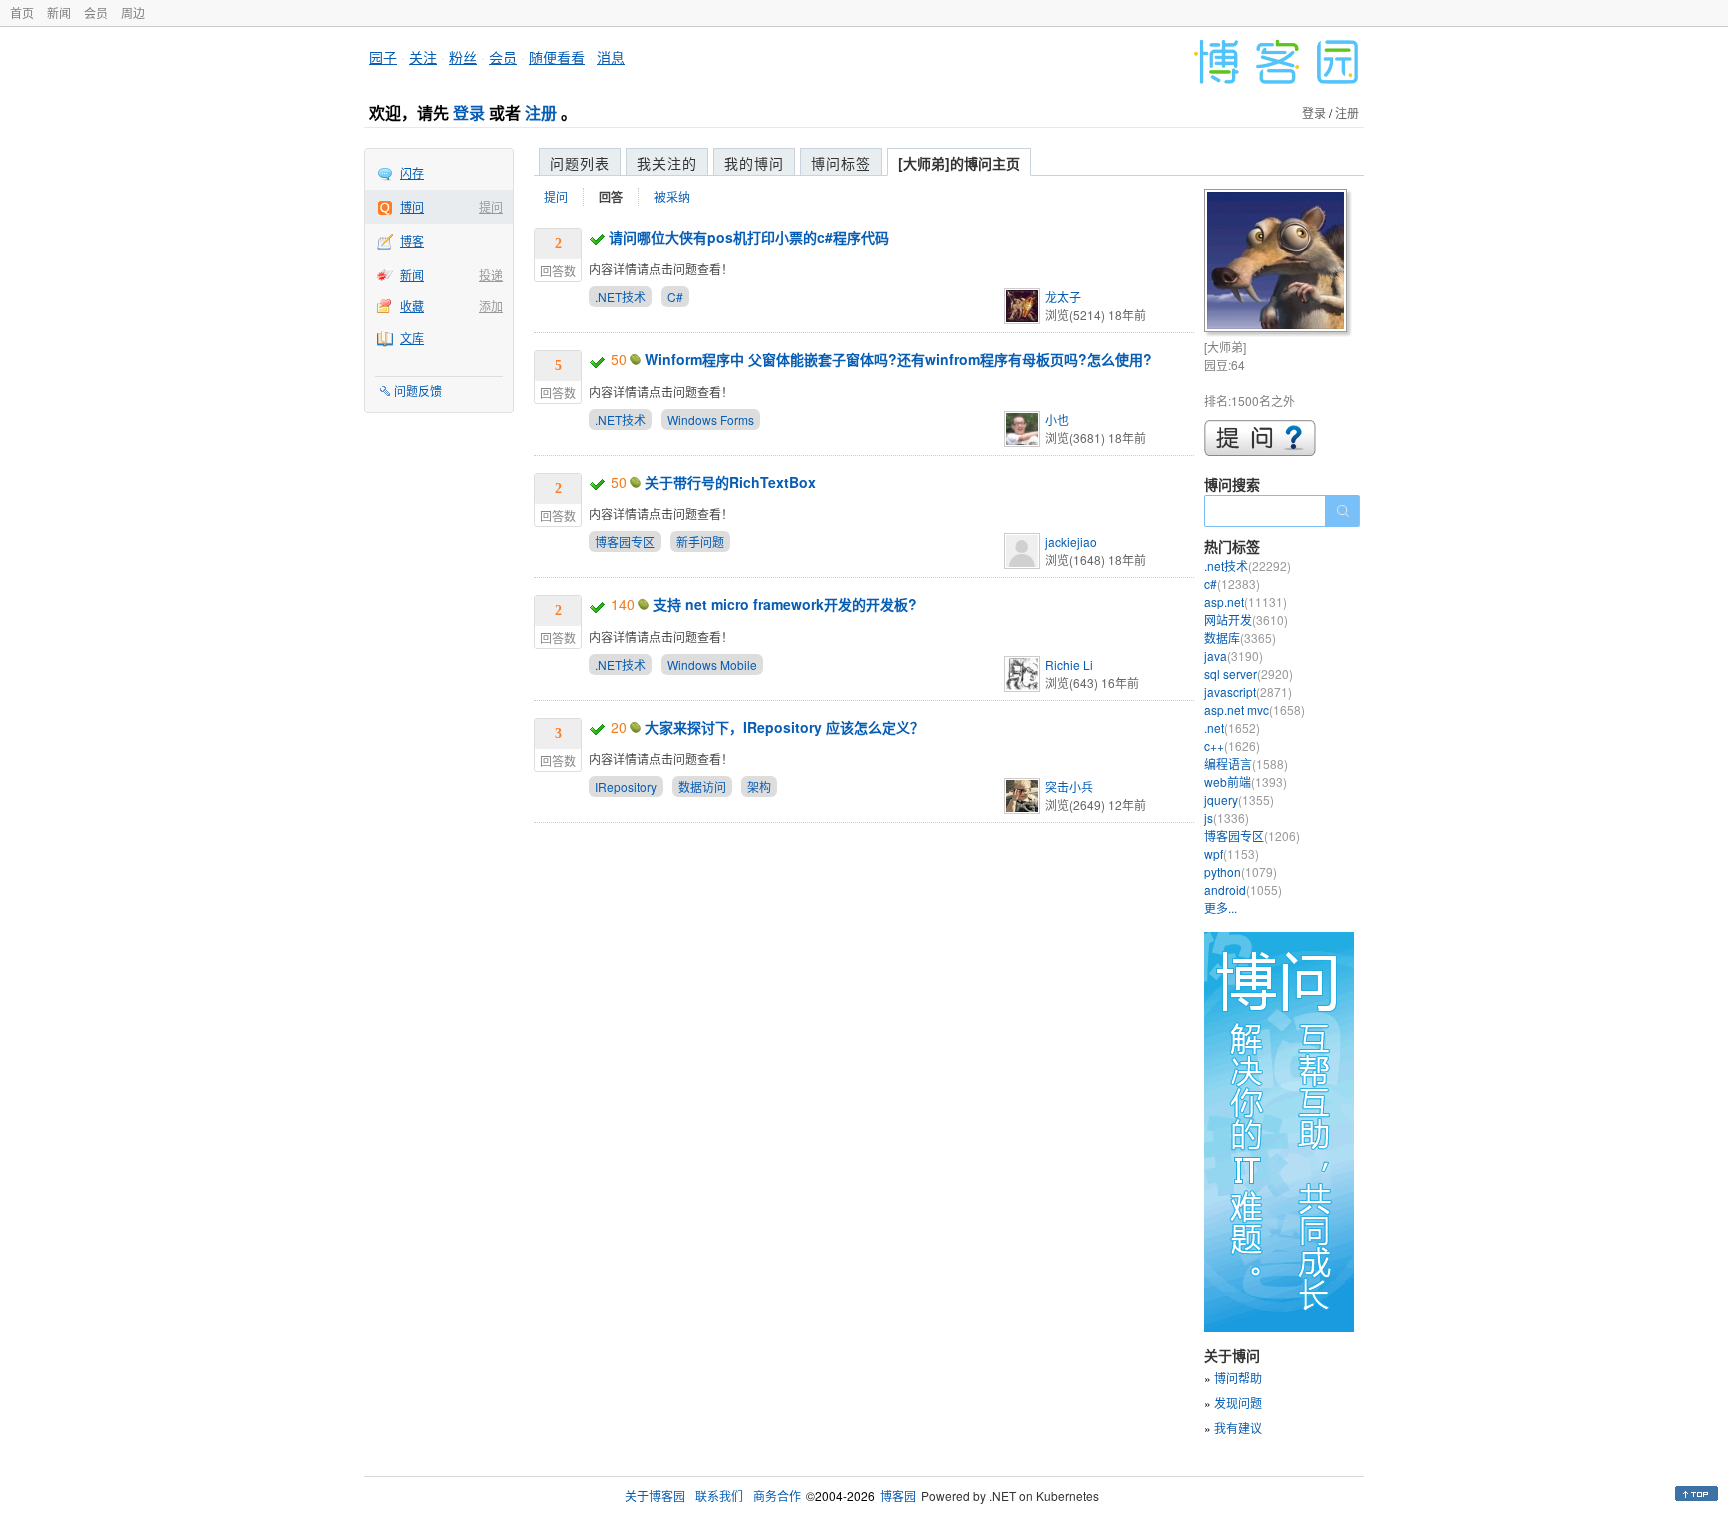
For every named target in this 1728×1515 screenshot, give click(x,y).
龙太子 (1063, 296)
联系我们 (719, 1495)
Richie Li (1069, 664)
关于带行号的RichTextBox (730, 482)
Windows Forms (710, 419)
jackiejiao (1071, 541)
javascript (1248, 691)
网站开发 (1246, 619)
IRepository (626, 786)
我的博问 (754, 163)
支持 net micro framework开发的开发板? (785, 604)
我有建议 (1238, 1427)
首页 (22, 12)
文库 (412, 337)
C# (675, 296)
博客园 (898, 1495)
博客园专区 (625, 541)
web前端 (1245, 781)
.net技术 (1247, 565)
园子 (383, 57)
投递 (491, 274)
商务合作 (777, 1495)
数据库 (1240, 637)
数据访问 (702, 786)
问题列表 (580, 163)
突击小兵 (1069, 786)
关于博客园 (655, 1495)
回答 (611, 197)
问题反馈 (418, 390)
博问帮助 (1238, 1377)
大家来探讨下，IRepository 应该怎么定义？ (784, 727)
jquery (1239, 799)
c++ (1232, 745)
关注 (423, 57)
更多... (1220, 907)
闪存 (412, 172)
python (1240, 871)
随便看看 (557, 57)
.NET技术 (620, 296)
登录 (469, 112)
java (1233, 655)
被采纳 (672, 196)
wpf (1231, 853)
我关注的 (667, 163)
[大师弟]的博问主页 (959, 163)
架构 (759, 786)
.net (1232, 727)
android (1243, 889)
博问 (412, 206)
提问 (491, 206)
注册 (541, 112)
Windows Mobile (712, 664)
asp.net (1245, 601)
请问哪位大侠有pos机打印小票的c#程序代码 (749, 237)
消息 (611, 57)
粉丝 (463, 57)
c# (1232, 583)
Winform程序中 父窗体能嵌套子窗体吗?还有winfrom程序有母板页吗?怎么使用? (898, 359)
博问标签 (841, 163)
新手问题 (700, 541)
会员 (96, 12)
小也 (1057, 419)
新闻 (59, 12)
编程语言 (1246, 763)
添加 (491, 305)
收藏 (412, 305)
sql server (1248, 673)
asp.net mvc (1254, 709)
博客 (412, 240)
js (1226, 817)
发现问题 (1238, 1402)
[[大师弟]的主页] (1278, 263)
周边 (133, 12)
